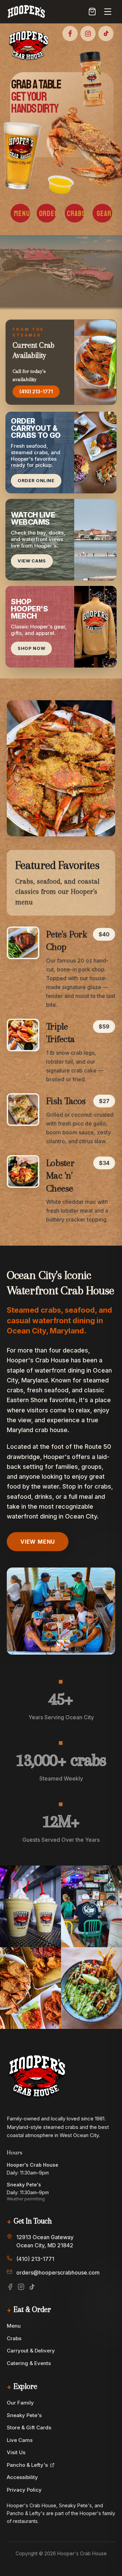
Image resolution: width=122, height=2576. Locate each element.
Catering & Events (29, 2363)
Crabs (14, 2338)
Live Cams (20, 2440)
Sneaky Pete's (24, 2415)
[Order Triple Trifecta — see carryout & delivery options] (23, 1035)
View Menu (38, 1542)
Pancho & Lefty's (27, 2465)
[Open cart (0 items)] (92, 12)
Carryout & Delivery (31, 2351)
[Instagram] (21, 2287)
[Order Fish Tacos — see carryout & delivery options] (23, 1110)
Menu (14, 2326)
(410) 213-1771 (36, 391)
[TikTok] (32, 2287)
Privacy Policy (24, 2490)
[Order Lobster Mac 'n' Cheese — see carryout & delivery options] (23, 1171)
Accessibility (22, 2477)
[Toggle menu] (108, 12)
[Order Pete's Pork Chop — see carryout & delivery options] (23, 943)
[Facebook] (10, 2287)
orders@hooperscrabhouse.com (58, 2273)
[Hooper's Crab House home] (26, 12)
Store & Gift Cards (29, 2427)
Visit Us (16, 2452)
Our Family (20, 2403)
